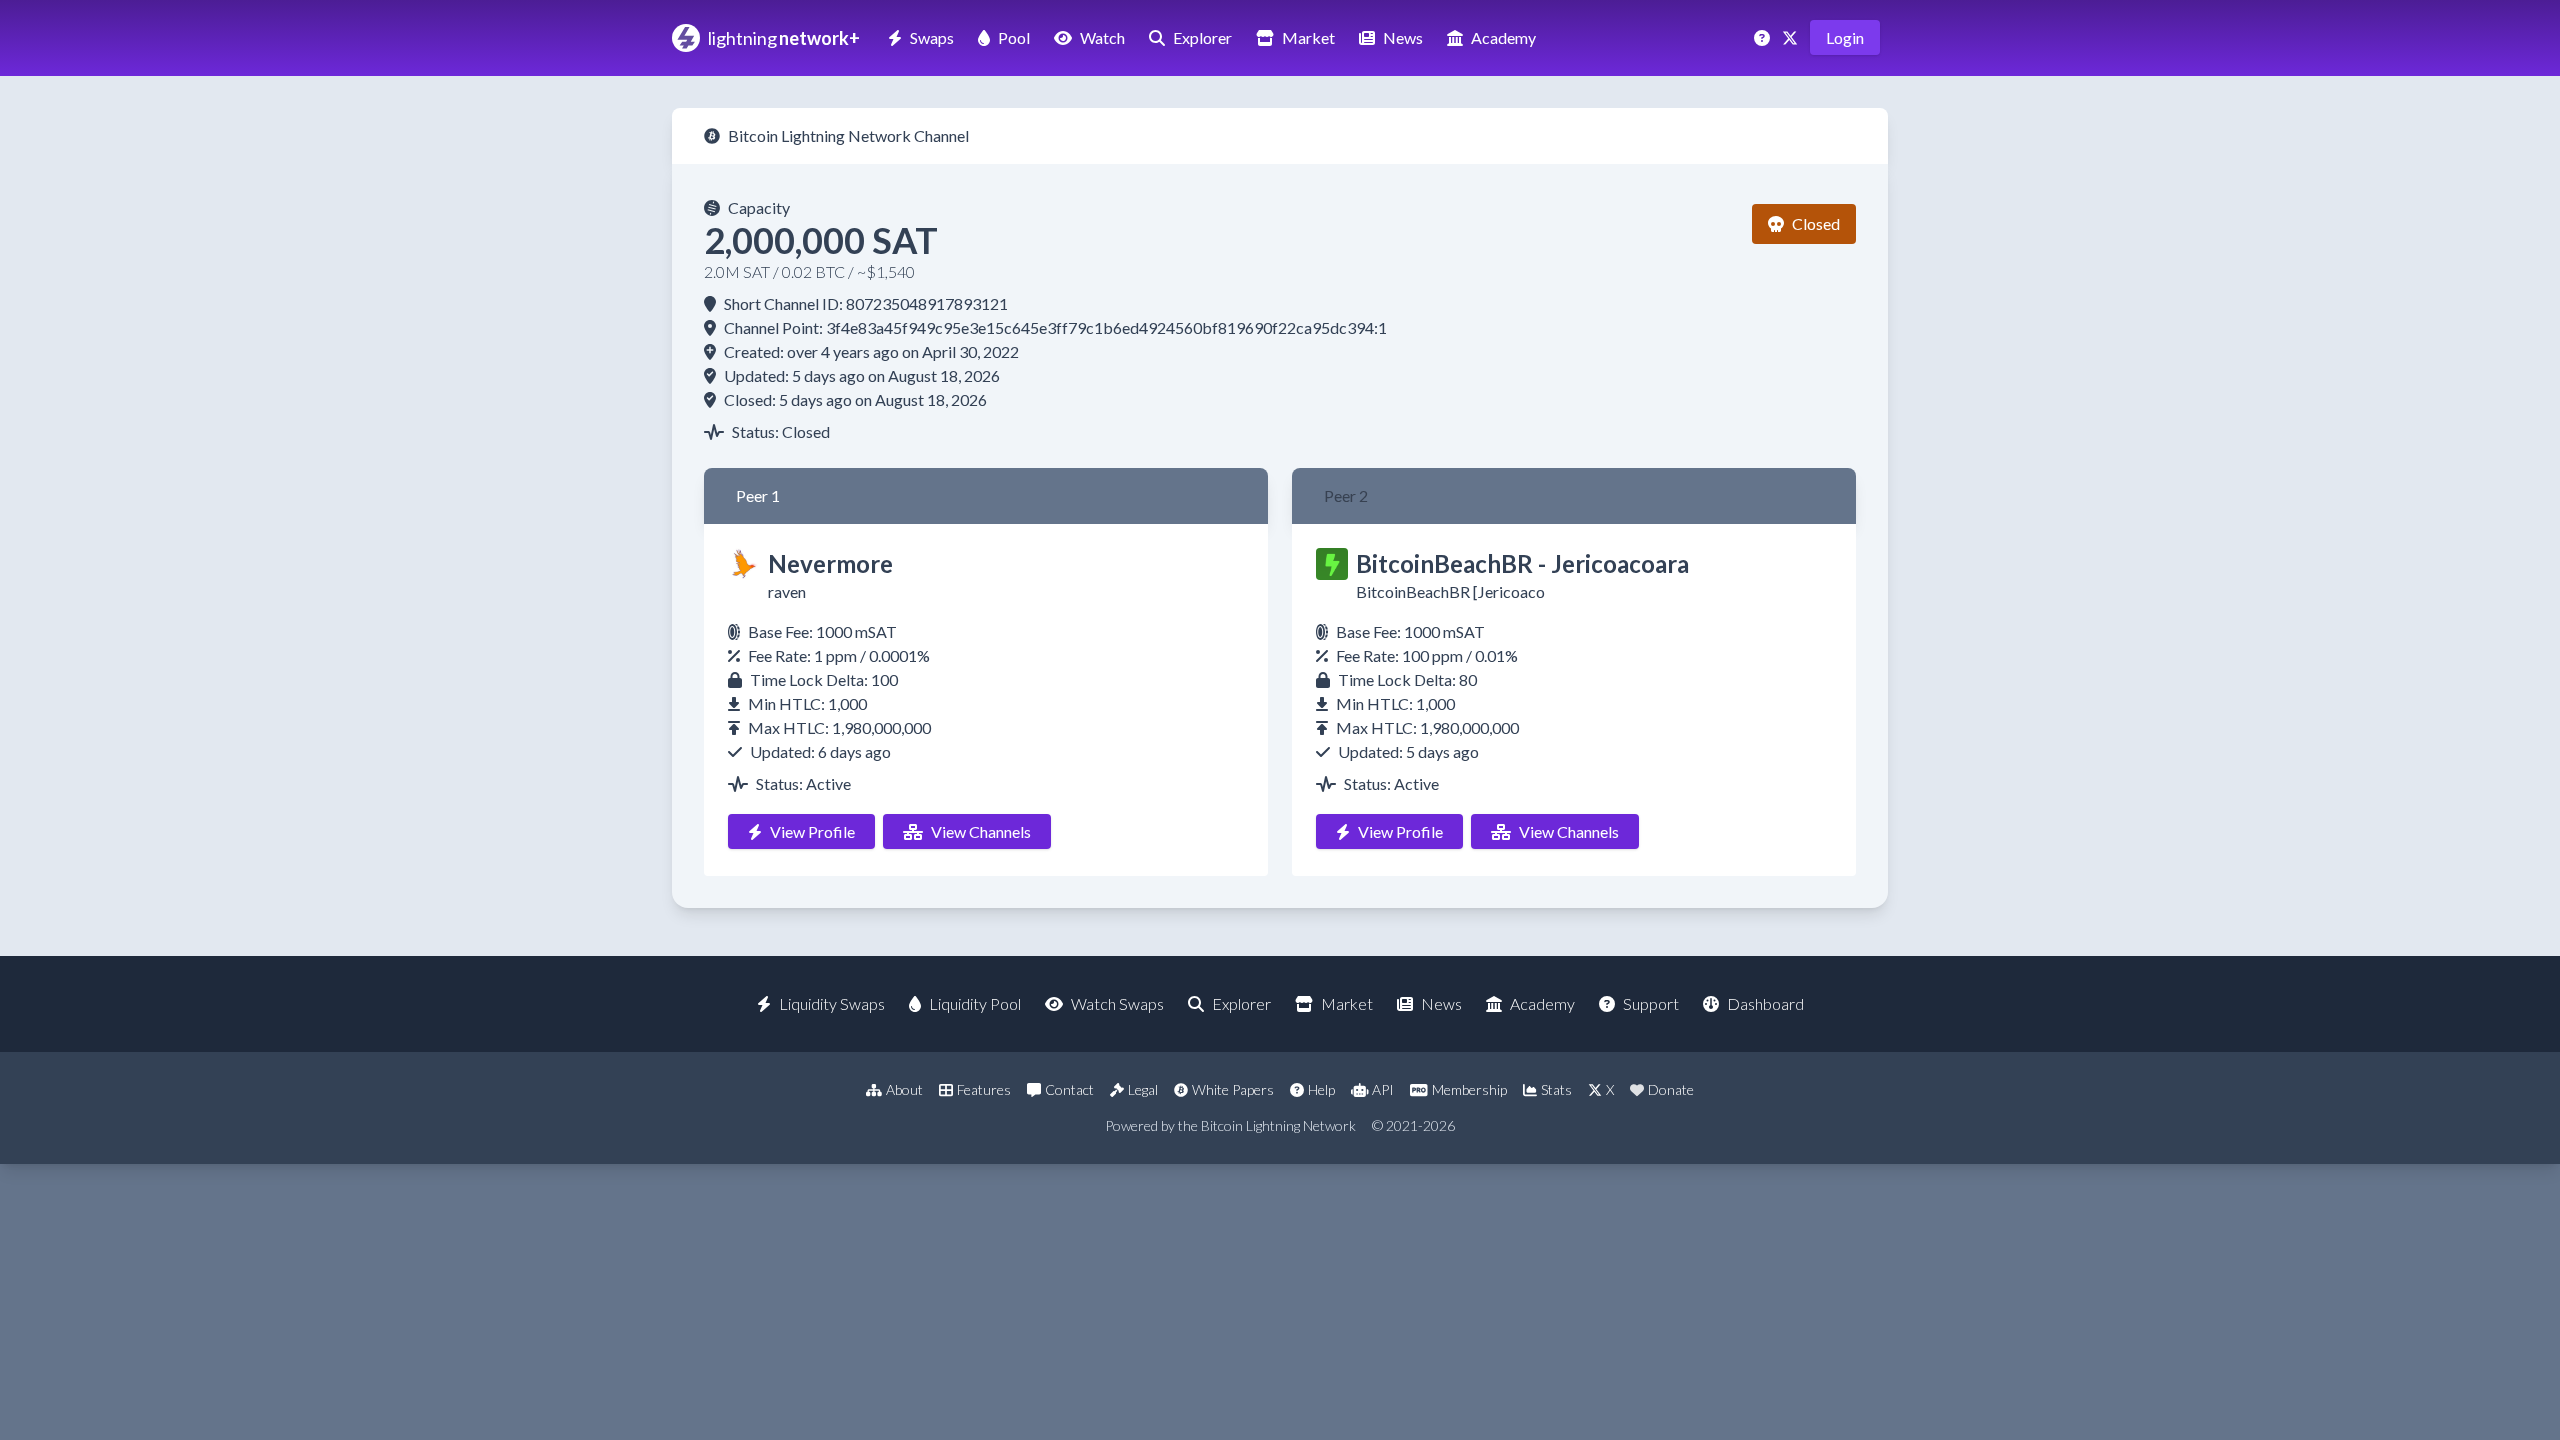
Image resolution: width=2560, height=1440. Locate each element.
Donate (1671, 1089)
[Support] (1764, 37)
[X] (1792, 37)
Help (1321, 1089)
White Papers (1233, 1089)
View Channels (981, 831)
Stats (1556, 1089)
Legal (1143, 1089)
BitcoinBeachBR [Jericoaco (1450, 591)
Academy (1503, 37)
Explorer (1202, 37)
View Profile (812, 831)
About (904, 1089)
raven (787, 591)
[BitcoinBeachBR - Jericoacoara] (1332, 564)
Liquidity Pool (975, 1003)
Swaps (932, 37)
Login (1845, 37)
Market (1308, 37)
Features (984, 1089)
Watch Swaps (1117, 1003)
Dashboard (1765, 1003)
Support (1651, 1003)
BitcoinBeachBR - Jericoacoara (1522, 563)
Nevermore (830, 563)
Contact (1069, 1089)
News (1403, 37)
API (1383, 1089)
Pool (1014, 37)
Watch (1102, 37)
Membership (1469, 1089)
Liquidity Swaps (832, 1003)
